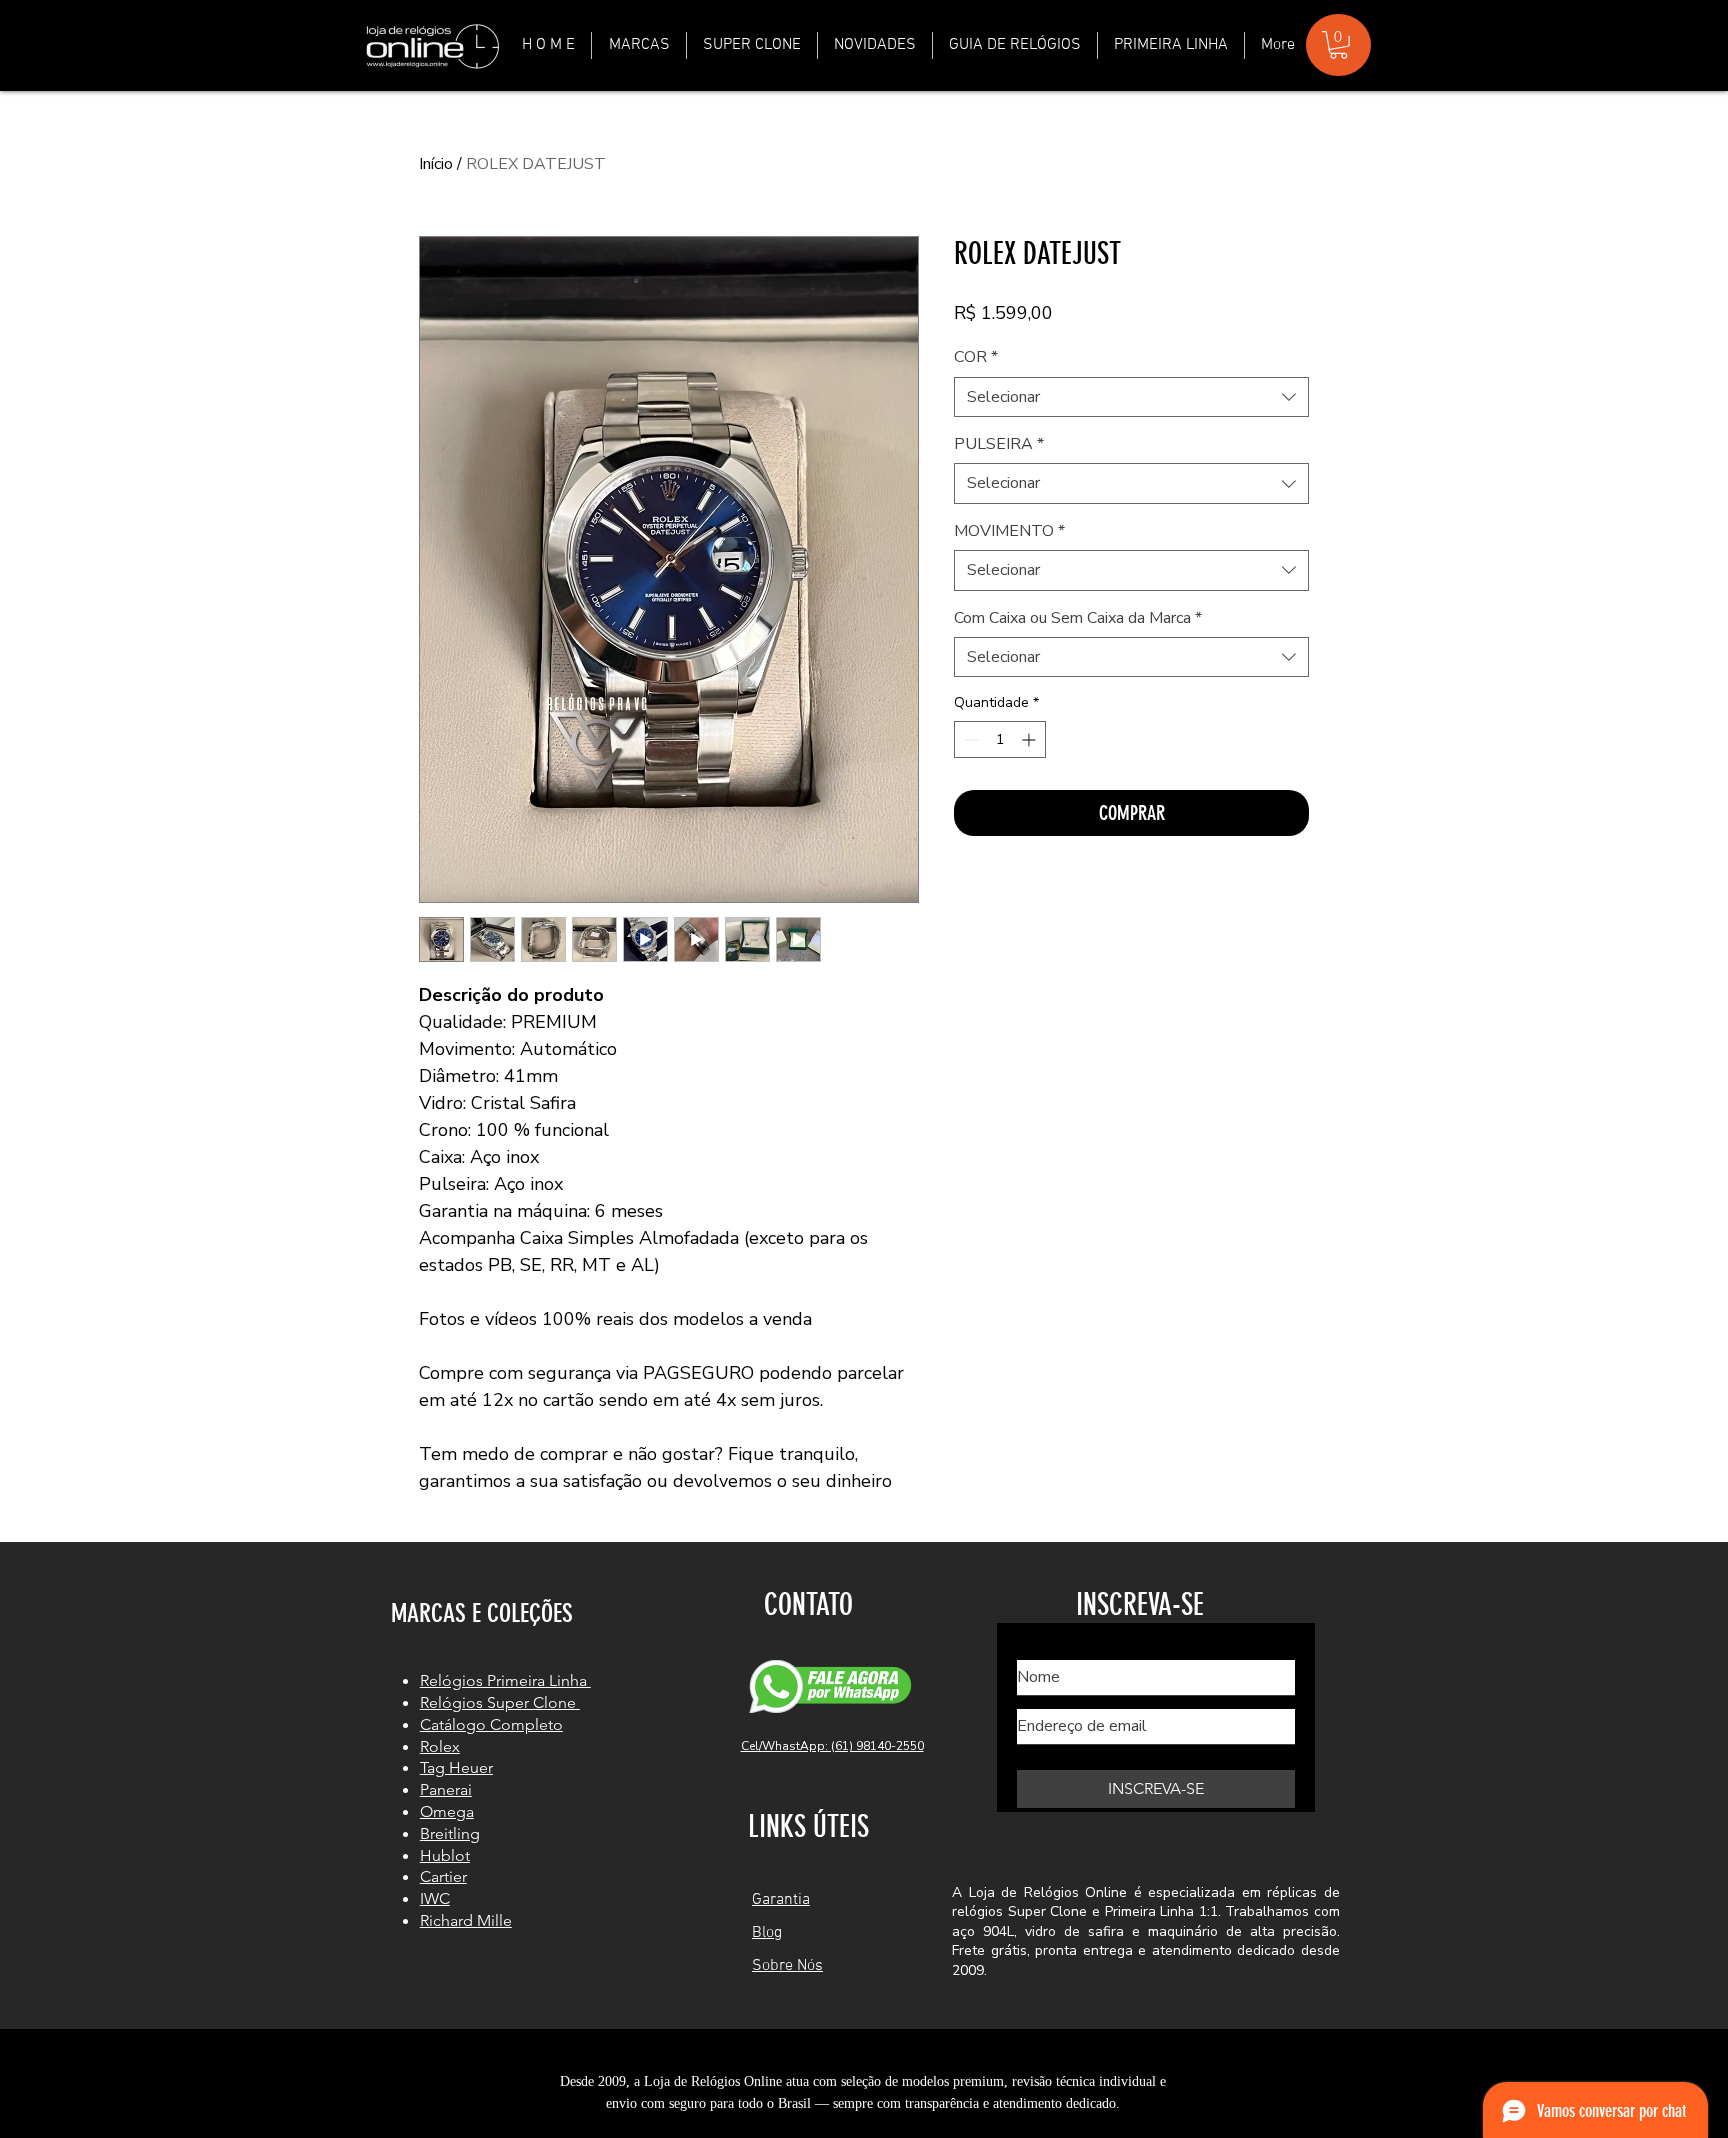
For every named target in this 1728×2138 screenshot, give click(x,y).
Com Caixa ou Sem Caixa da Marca (1078, 618)
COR (976, 357)
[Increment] (1030, 739)
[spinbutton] (1000, 739)
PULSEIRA (999, 444)
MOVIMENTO (1009, 531)
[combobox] (1131, 397)
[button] (639, 45)
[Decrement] (969, 739)
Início (436, 164)
